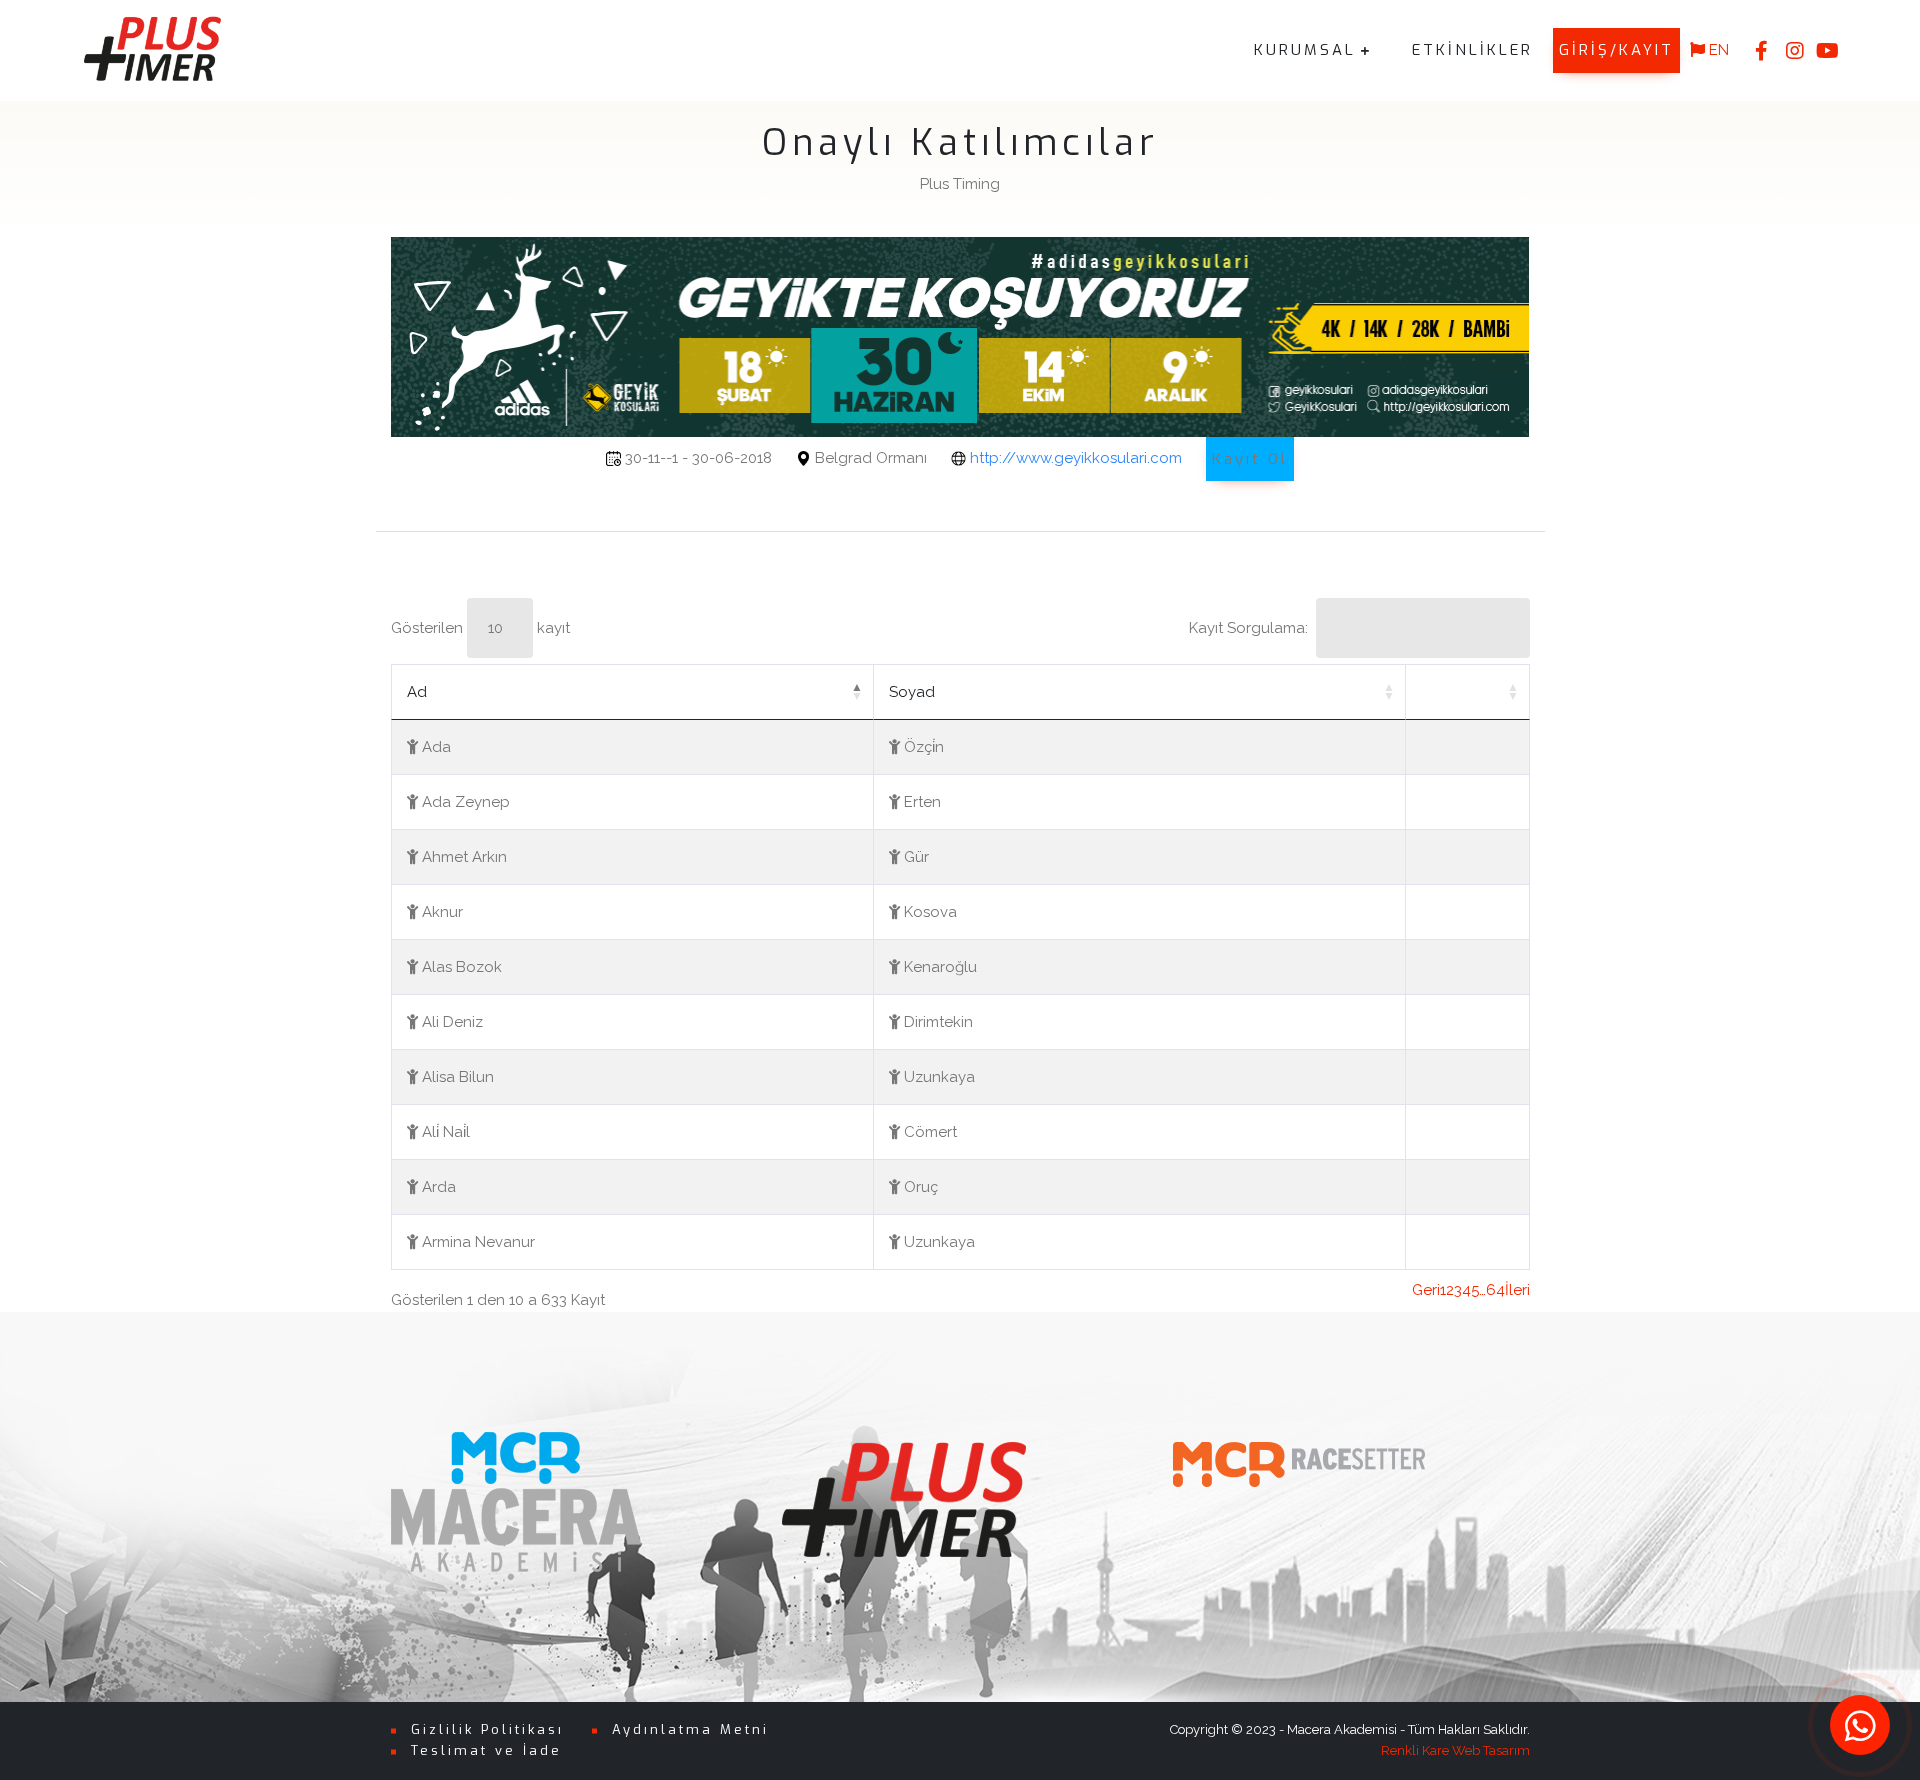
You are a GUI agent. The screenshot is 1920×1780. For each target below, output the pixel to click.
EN (1717, 50)
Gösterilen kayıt (480, 628)
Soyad (912, 692)
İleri (1517, 1290)
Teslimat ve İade (486, 1750)
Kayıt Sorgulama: (1248, 628)
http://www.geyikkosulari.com (1076, 458)
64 (1495, 1290)
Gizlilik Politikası (487, 1729)
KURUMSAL (1305, 50)
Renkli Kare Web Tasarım (1455, 1750)
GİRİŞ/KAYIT (1616, 50)
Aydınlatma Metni (690, 1729)
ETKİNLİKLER (1472, 50)
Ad (417, 692)
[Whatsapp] (1860, 1725)
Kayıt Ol (1250, 459)
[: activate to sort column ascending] (1468, 692)
